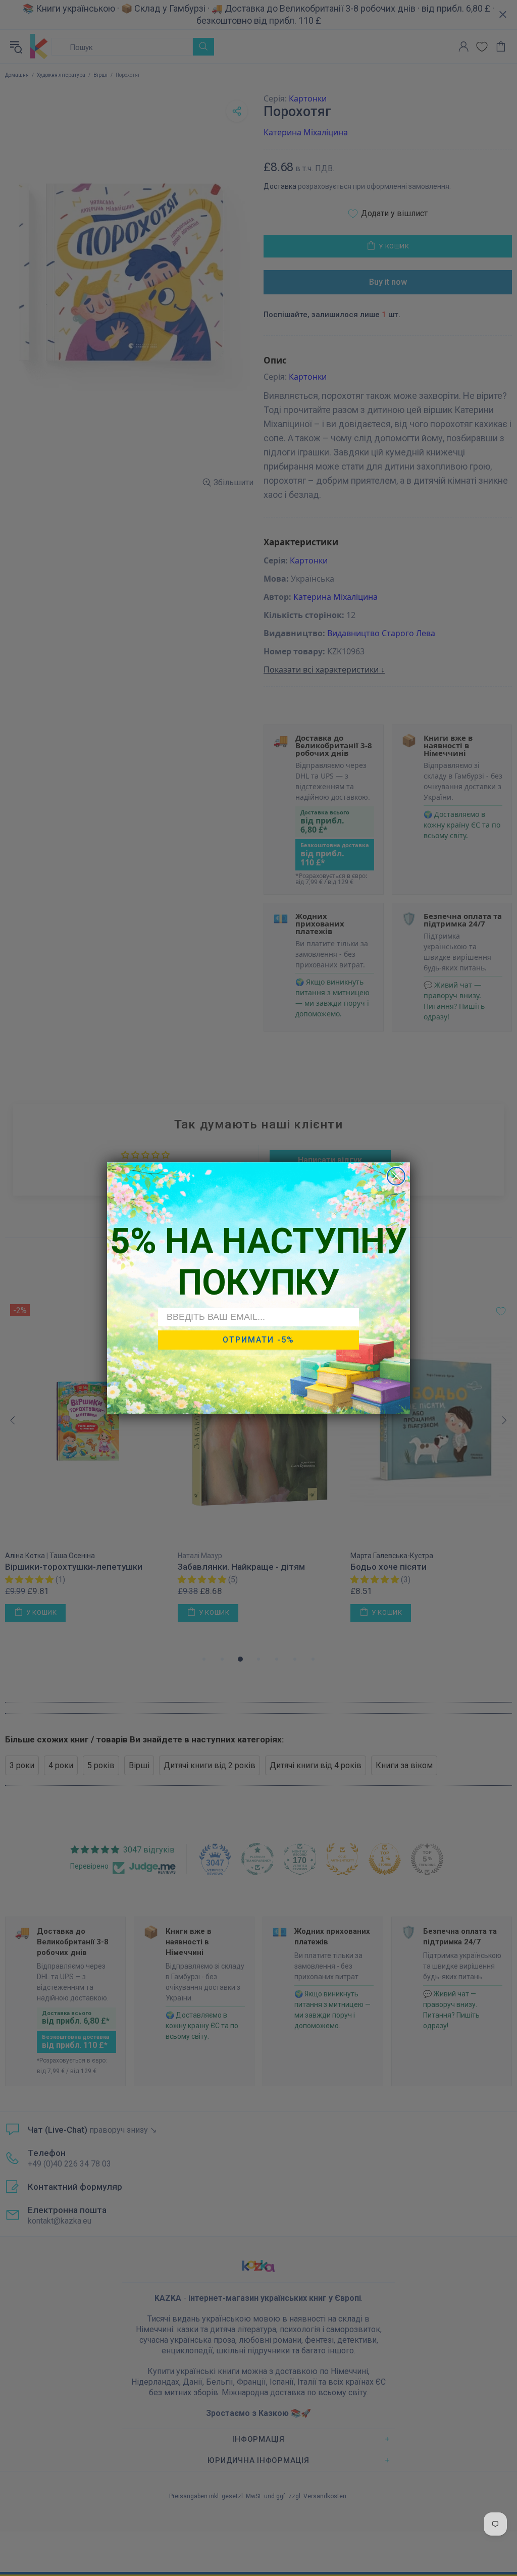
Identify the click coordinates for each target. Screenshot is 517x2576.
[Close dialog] (396, 1176)
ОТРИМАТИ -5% (258, 1340)
